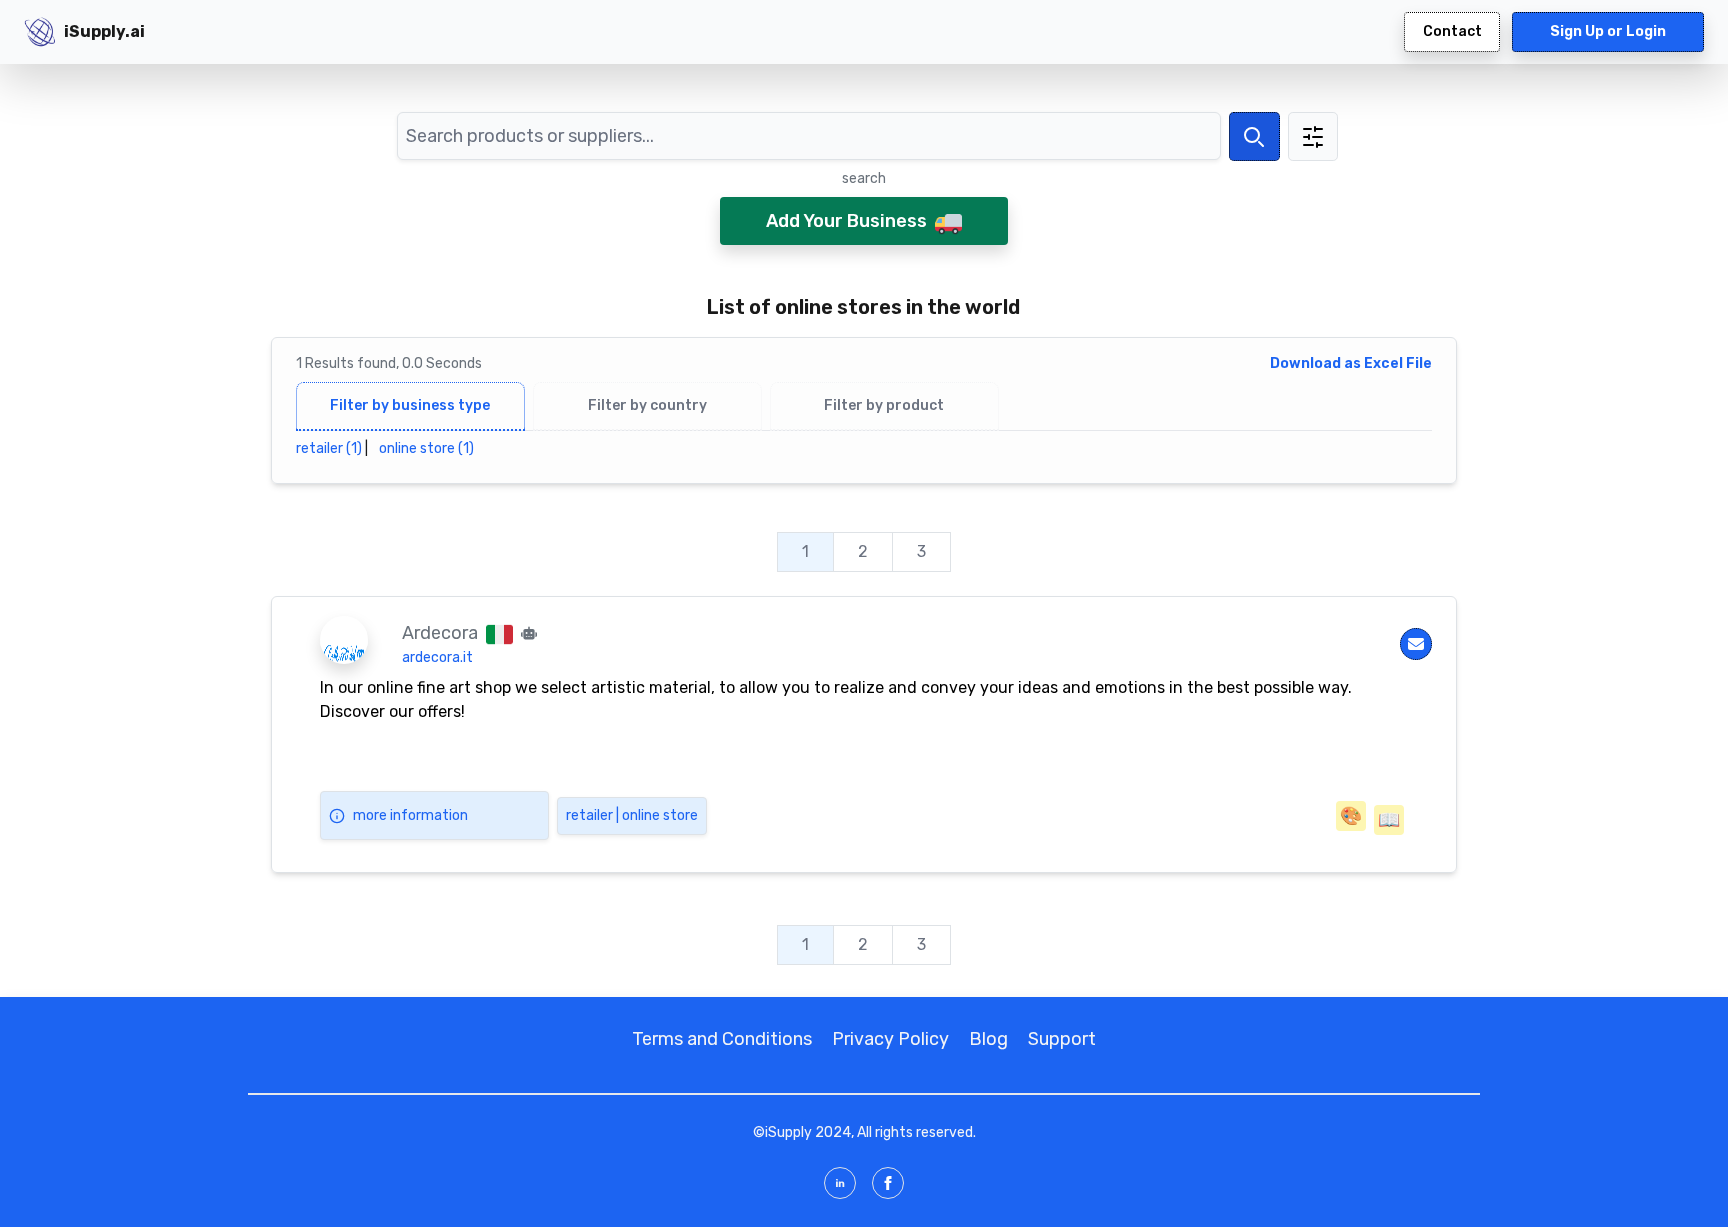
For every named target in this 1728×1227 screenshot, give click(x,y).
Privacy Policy (890, 1039)
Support (1062, 1039)
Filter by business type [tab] (410, 405)
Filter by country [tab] (647, 405)
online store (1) (426, 448)
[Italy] (499, 633)
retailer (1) (329, 448)
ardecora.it (437, 657)
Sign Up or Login (1608, 31)
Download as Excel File (1351, 363)
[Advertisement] (1604, 364)
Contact (1452, 31)
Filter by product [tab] (884, 405)
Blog (988, 1039)
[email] (1416, 644)
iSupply (788, 1132)
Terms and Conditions (722, 1039)
